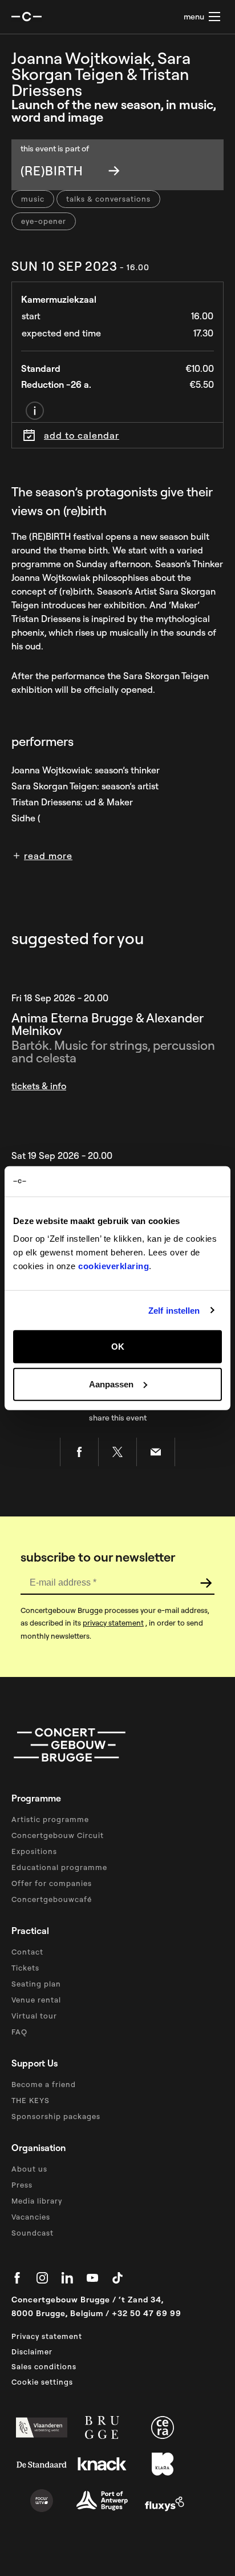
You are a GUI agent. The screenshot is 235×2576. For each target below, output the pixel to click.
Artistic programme (50, 1819)
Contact (27, 1952)
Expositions (34, 1851)
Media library (37, 2201)
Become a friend (44, 2084)
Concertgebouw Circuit (58, 1835)
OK (118, 1347)
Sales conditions (44, 2366)
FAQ (19, 2032)
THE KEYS (31, 2100)
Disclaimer (32, 2352)
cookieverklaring (114, 1266)
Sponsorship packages (56, 2116)
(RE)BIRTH (52, 171)
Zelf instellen (174, 1310)
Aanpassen (111, 1384)
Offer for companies (52, 1883)
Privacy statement (47, 2336)
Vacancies (31, 2217)
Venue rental (36, 2000)
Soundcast (33, 2233)
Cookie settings (42, 2382)
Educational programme (59, 1867)
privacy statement (113, 1623)
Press (22, 2185)
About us (29, 2169)
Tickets (25, 1968)
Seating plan (36, 1984)
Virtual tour (34, 2016)
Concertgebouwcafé (52, 1899)
